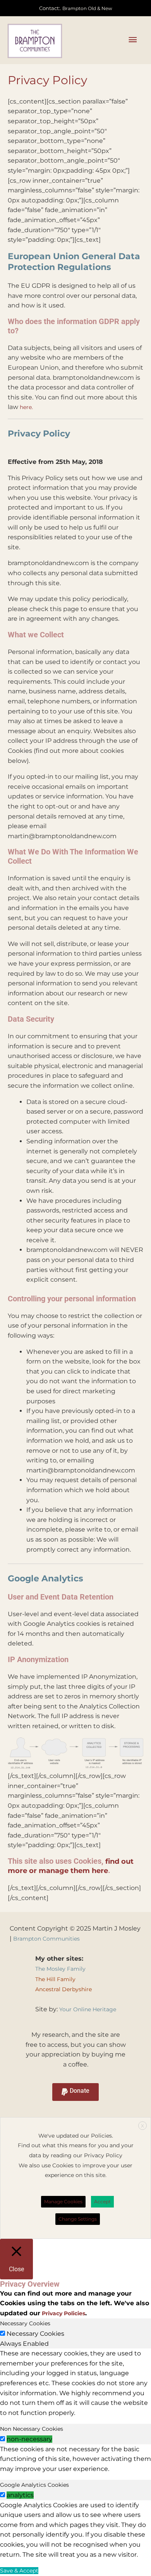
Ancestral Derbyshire (63, 1989)
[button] (75, 2092)
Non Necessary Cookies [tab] (32, 2429)
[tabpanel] (75, 2383)
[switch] (3, 2439)
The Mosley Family (60, 1969)
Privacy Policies (63, 2313)
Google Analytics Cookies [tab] (34, 2485)
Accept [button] (102, 2202)
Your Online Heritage (88, 2009)
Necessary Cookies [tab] (25, 2323)
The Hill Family (55, 1979)
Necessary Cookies (35, 2334)
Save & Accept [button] (19, 2571)
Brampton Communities (46, 1939)
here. (26, 407)
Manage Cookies (63, 2202)
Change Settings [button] (78, 2219)
